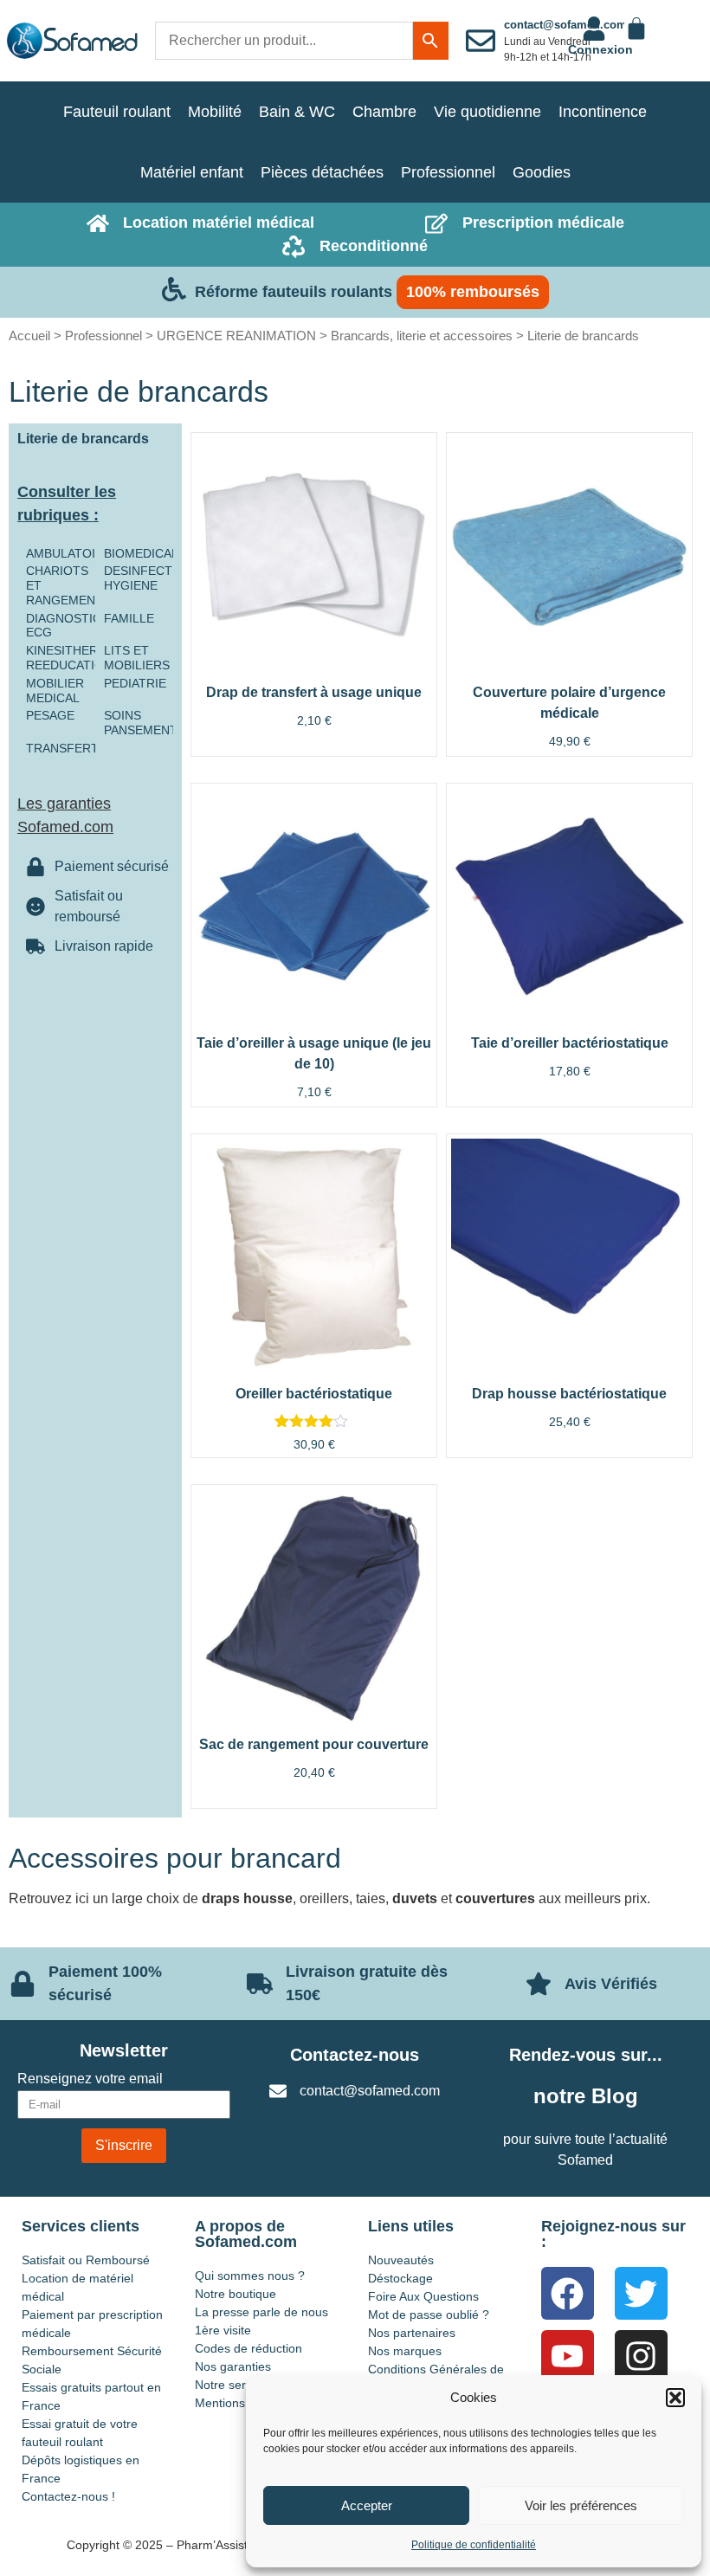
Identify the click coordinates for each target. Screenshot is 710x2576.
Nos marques (405, 2351)
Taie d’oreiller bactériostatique (570, 1043)
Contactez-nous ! (68, 2496)
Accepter (367, 2505)
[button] (675, 2398)
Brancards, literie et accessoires (422, 336)
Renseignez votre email (90, 2079)
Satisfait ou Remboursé (86, 2260)
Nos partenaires (412, 2333)
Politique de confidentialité (474, 2545)
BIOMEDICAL (141, 553)
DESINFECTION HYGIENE (149, 578)
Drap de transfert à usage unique (314, 692)
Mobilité (215, 112)
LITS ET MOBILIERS (137, 658)
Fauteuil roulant (117, 112)
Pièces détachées (322, 172)
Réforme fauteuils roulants (294, 292)
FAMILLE (129, 618)
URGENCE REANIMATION (236, 336)
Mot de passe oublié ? (429, 2315)
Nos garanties (233, 2366)
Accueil (29, 336)
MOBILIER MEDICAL (55, 691)
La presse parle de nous (261, 2312)
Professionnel (448, 172)
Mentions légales (241, 2403)
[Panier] (636, 29)
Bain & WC (297, 112)
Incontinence (603, 112)
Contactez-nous (355, 2055)
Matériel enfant (192, 172)
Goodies (542, 172)
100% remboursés (473, 292)
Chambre (384, 112)
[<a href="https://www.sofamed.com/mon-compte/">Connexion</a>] (594, 29)
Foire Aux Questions (423, 2296)
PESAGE (50, 715)
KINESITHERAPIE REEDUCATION (75, 658)
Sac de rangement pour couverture (314, 1744)
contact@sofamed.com (565, 25)
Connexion (600, 49)
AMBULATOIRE (69, 553)
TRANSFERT (62, 748)
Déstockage (400, 2278)
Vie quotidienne (487, 112)
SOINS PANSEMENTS (145, 723)
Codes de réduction (248, 2348)
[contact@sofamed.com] (481, 41)
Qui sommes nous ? (250, 2276)
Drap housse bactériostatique (569, 1394)
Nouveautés (401, 2260)
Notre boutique (236, 2294)
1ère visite (223, 2330)
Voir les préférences (581, 2505)
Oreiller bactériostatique (314, 1394)
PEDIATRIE (135, 683)
